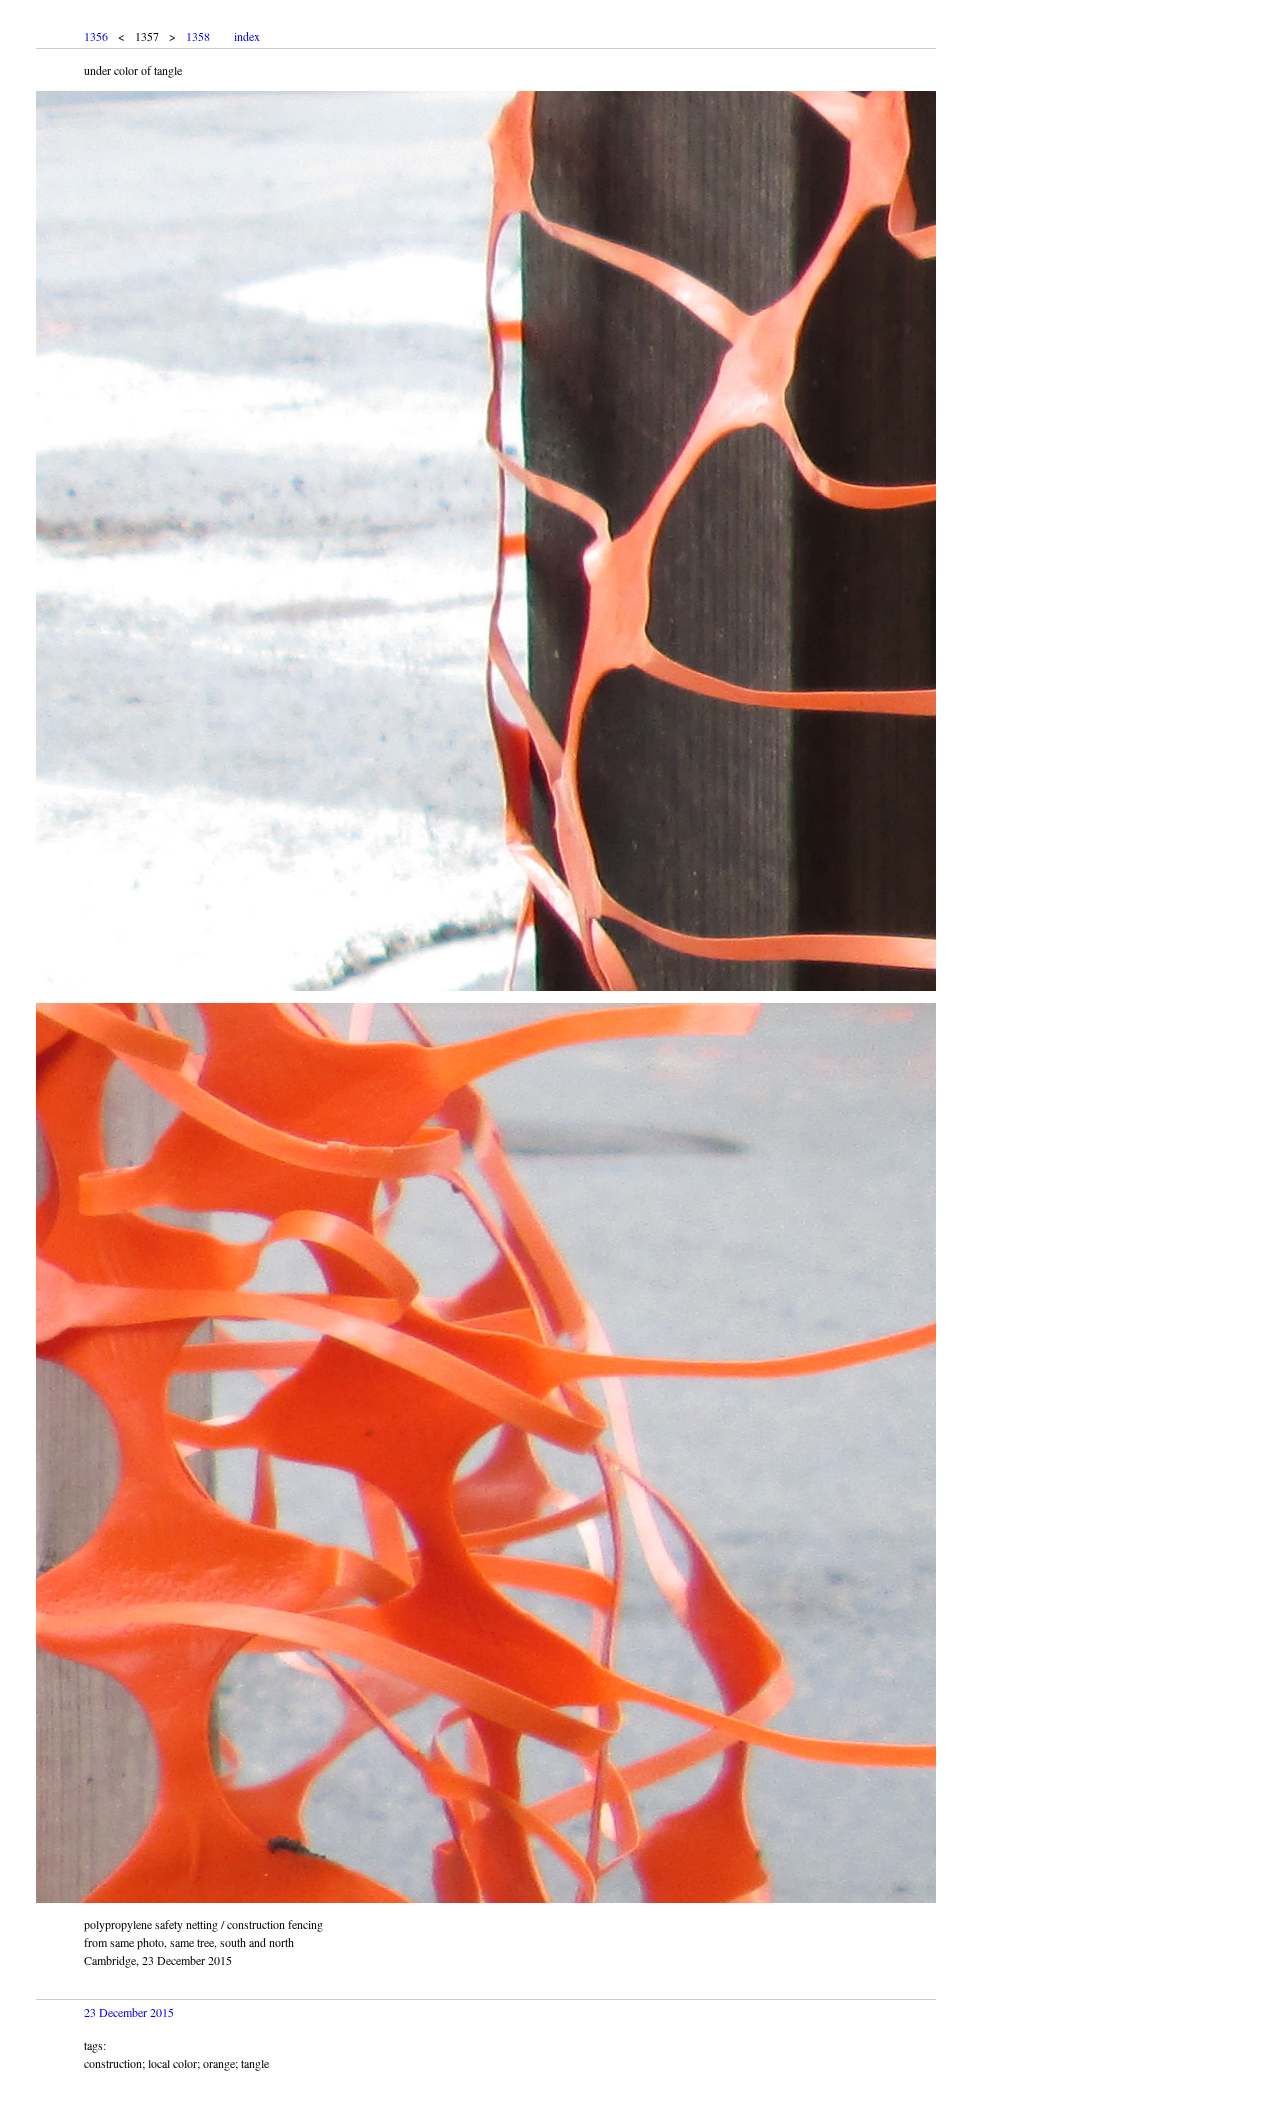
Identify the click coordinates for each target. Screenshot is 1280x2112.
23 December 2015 (129, 2012)
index (247, 36)
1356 (96, 36)
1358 (198, 36)
